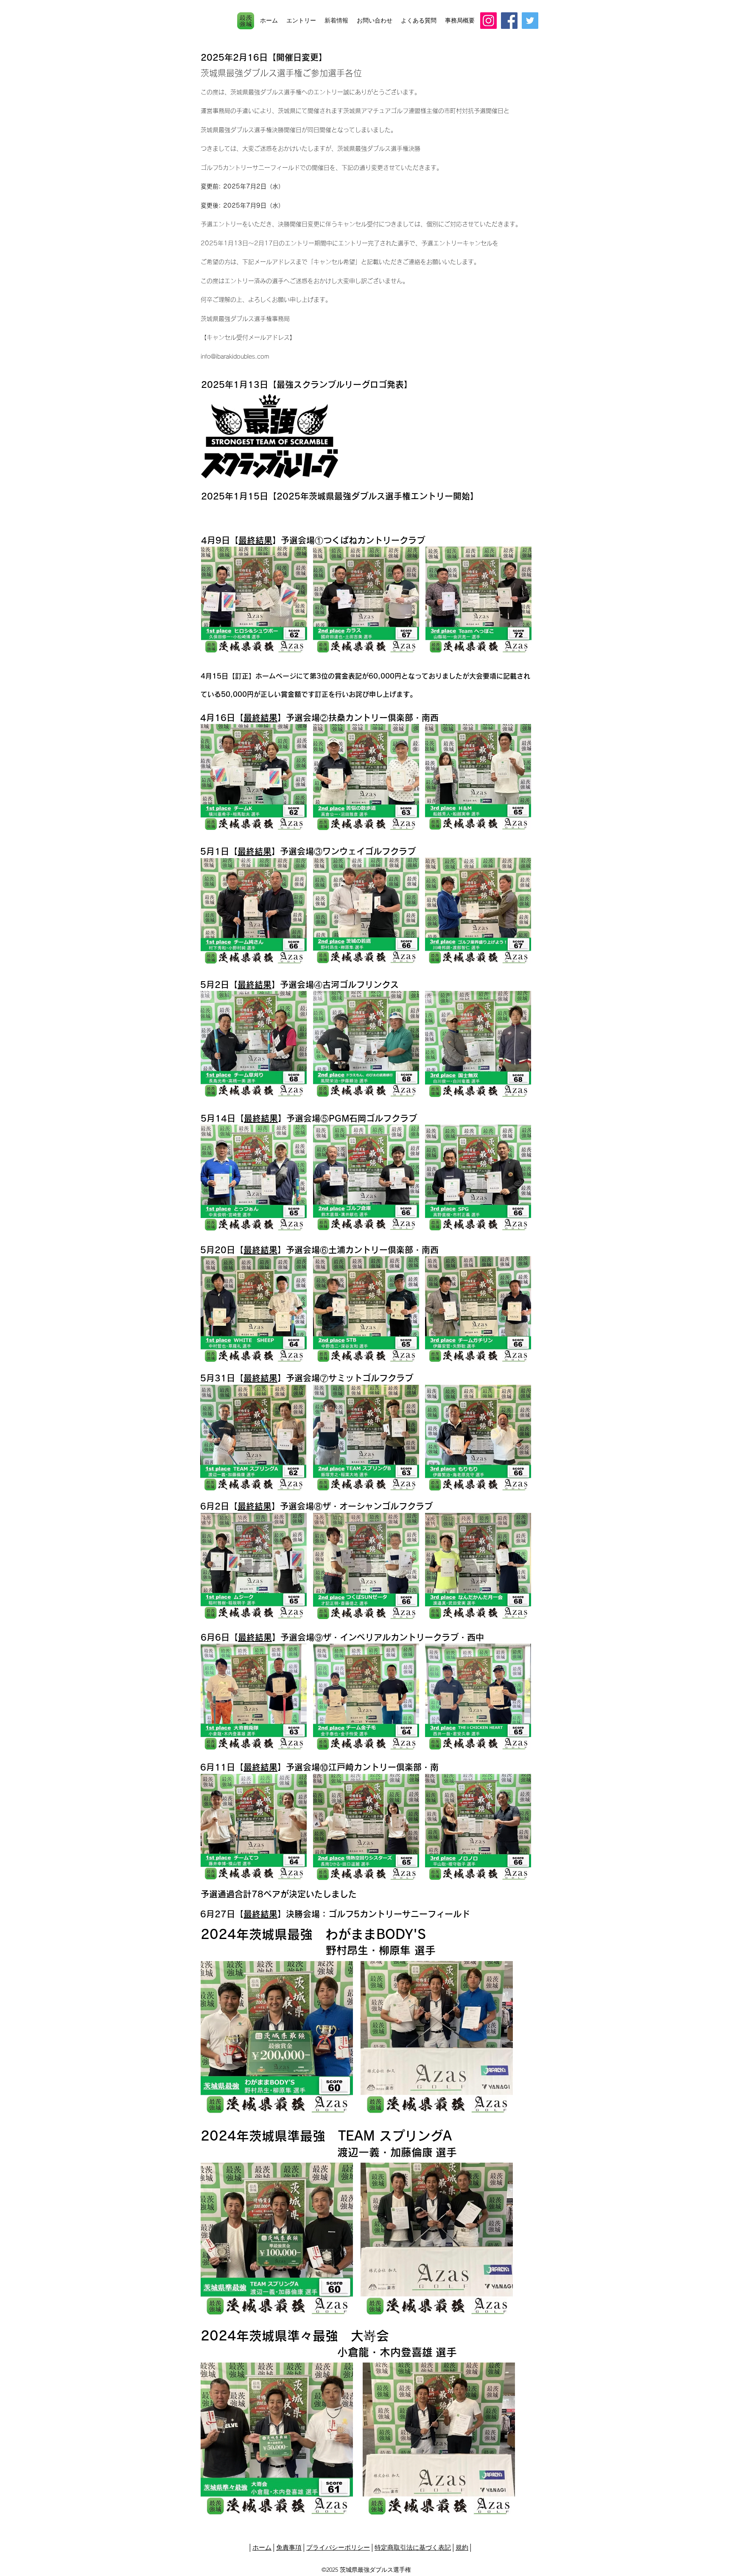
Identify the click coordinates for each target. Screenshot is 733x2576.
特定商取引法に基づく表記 (413, 2547)
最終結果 (255, 540)
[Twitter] (530, 21)
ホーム (262, 2547)
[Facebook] (509, 21)
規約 (462, 2547)
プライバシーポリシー (338, 2547)
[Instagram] (488, 21)
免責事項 (289, 2547)
